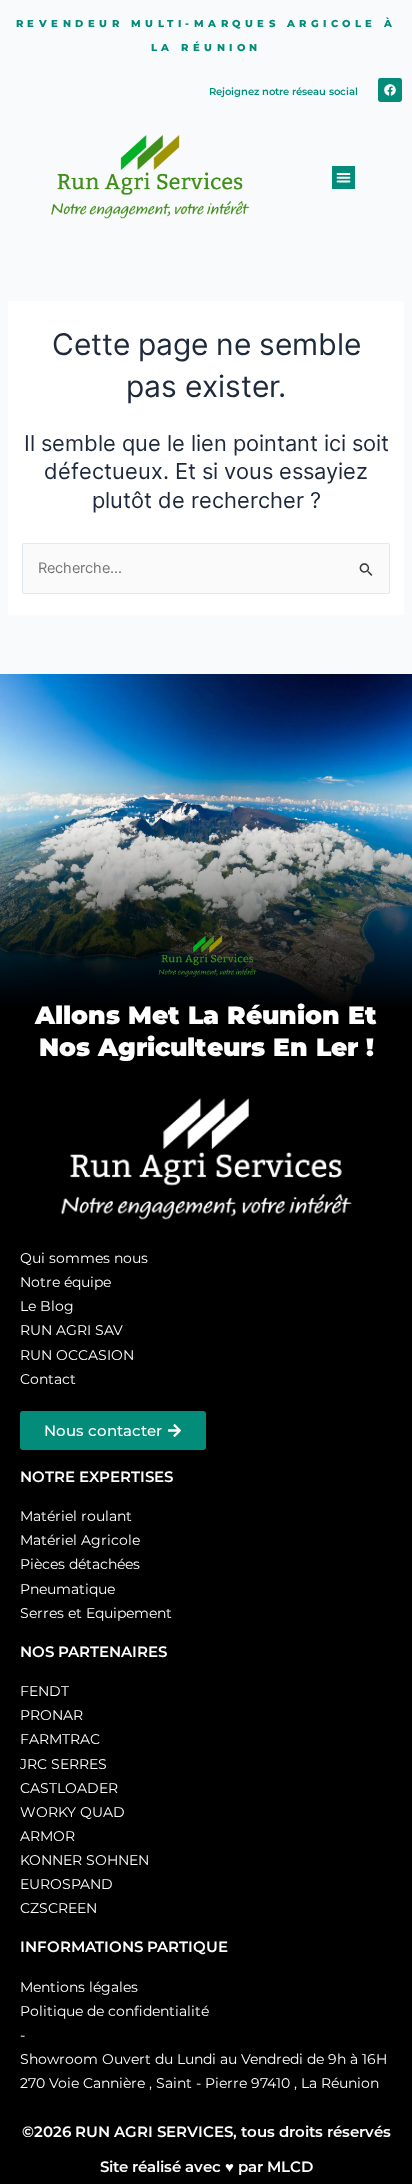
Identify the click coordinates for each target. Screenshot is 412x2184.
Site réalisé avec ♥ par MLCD (206, 2167)
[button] (343, 177)
